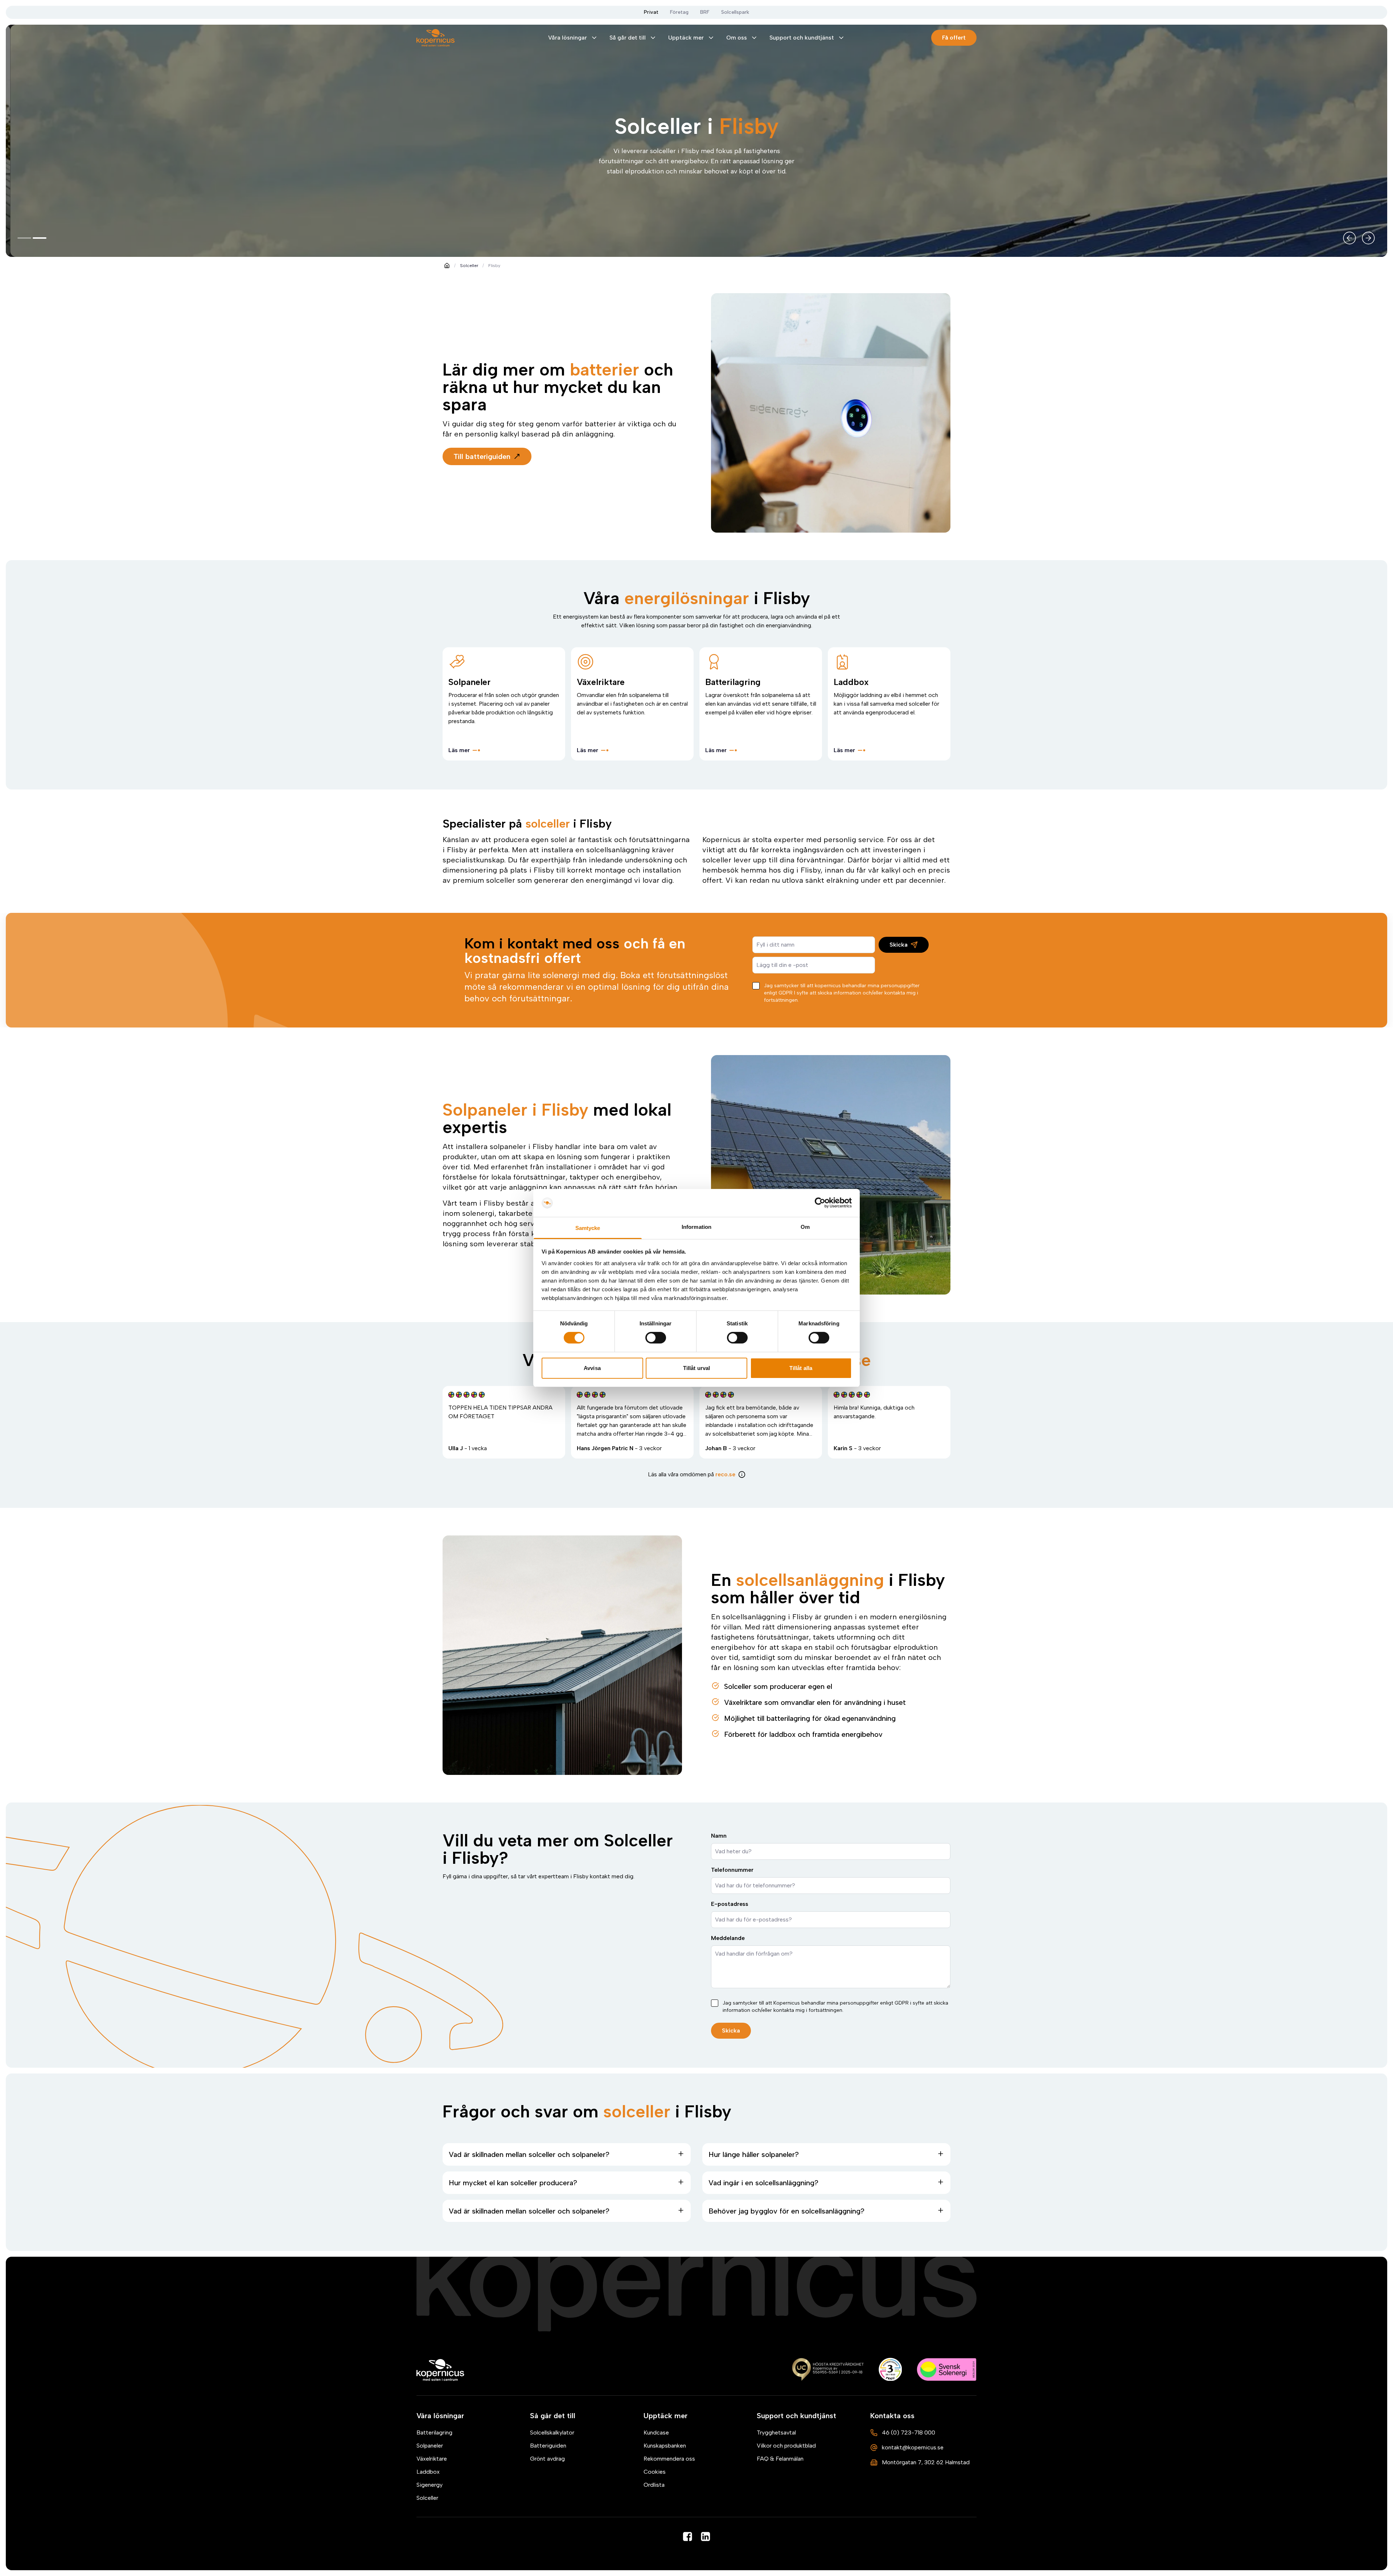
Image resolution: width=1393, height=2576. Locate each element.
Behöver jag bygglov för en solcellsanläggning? (786, 2211)
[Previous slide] (1349, 238)
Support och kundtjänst (802, 38)
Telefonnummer (732, 1870)
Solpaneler (430, 2446)
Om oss (737, 38)
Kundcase (656, 2433)
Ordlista (654, 2485)
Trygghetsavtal (776, 2433)
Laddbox (428, 2472)
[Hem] (441, 2370)
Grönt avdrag (547, 2459)
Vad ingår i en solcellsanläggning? (763, 2183)
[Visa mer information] (742, 1474)
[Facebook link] (687, 2536)
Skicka (899, 945)
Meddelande (728, 1938)
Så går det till (628, 38)
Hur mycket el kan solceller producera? (513, 2183)
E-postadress (730, 1904)
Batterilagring (434, 2433)
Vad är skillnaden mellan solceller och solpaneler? (529, 2154)
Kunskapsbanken (665, 2446)
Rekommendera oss (669, 2459)
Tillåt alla (801, 1368)
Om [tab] (805, 1227)
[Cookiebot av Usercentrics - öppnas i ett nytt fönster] (820, 1203)
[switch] (656, 1338)
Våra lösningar (568, 38)
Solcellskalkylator (552, 2433)
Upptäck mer (686, 38)
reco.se (725, 1474)
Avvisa (592, 1368)
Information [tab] (696, 1227)
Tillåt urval (696, 1368)
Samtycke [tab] (588, 1228)
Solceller (469, 266)
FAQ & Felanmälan (780, 2459)
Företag (679, 12)
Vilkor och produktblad (786, 2446)
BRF (705, 12)
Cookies (655, 2472)
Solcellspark (735, 12)
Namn (719, 1836)
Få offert (954, 38)
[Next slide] (1368, 238)
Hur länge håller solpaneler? (754, 2154)
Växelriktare (432, 2459)
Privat (651, 12)
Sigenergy (430, 2485)
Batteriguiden (548, 2446)
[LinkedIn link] (706, 2536)
